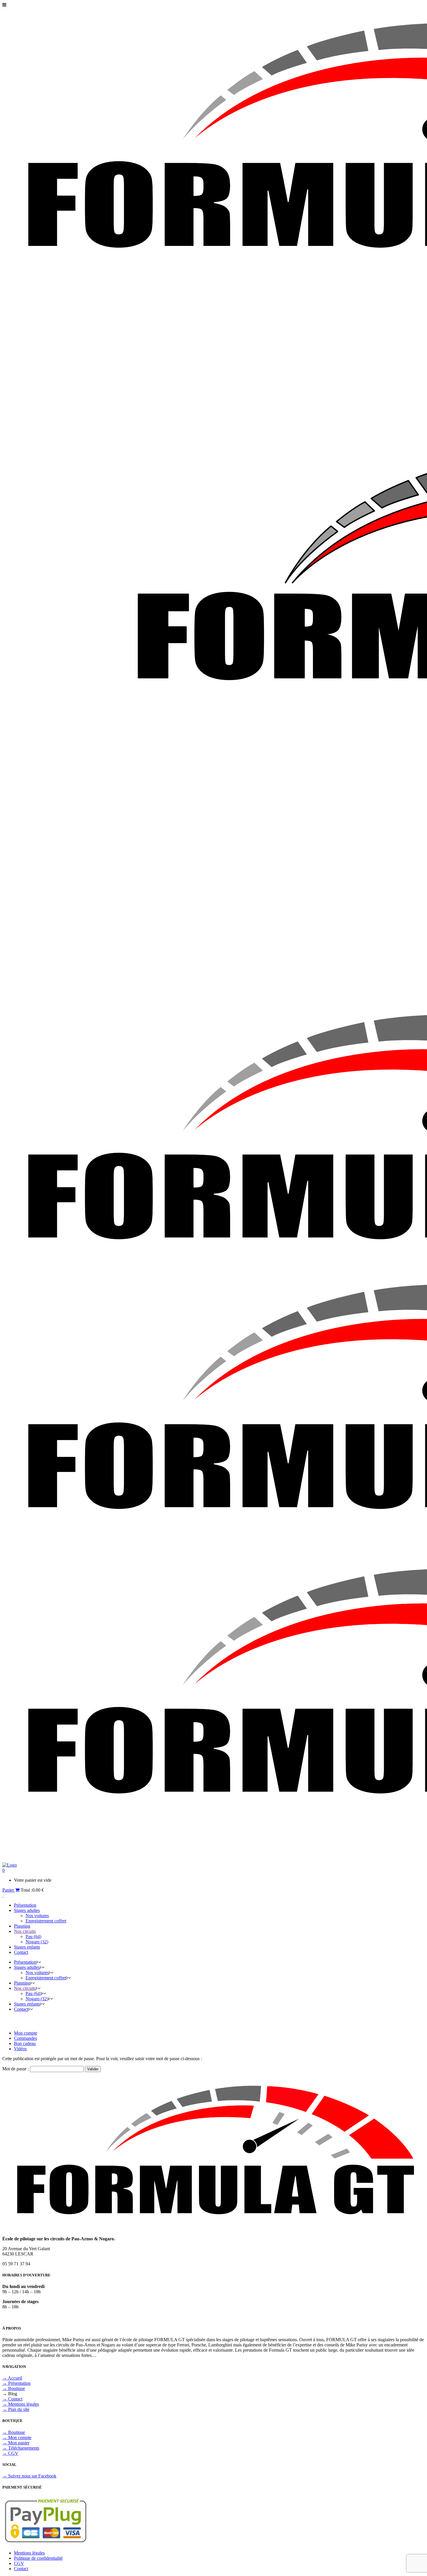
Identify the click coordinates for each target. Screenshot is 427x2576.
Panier (9, 1890)
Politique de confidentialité (38, 2558)
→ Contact (12, 2399)
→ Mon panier (16, 2443)
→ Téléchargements (21, 2448)
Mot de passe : (16, 2069)
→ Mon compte (17, 2438)
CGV (19, 2563)
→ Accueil (12, 2378)
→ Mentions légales (21, 2404)
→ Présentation (16, 2383)
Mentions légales (29, 2553)
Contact (21, 2569)
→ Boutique (14, 2388)
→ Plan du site (16, 2409)
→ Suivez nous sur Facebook (29, 2476)
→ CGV (10, 2453)
